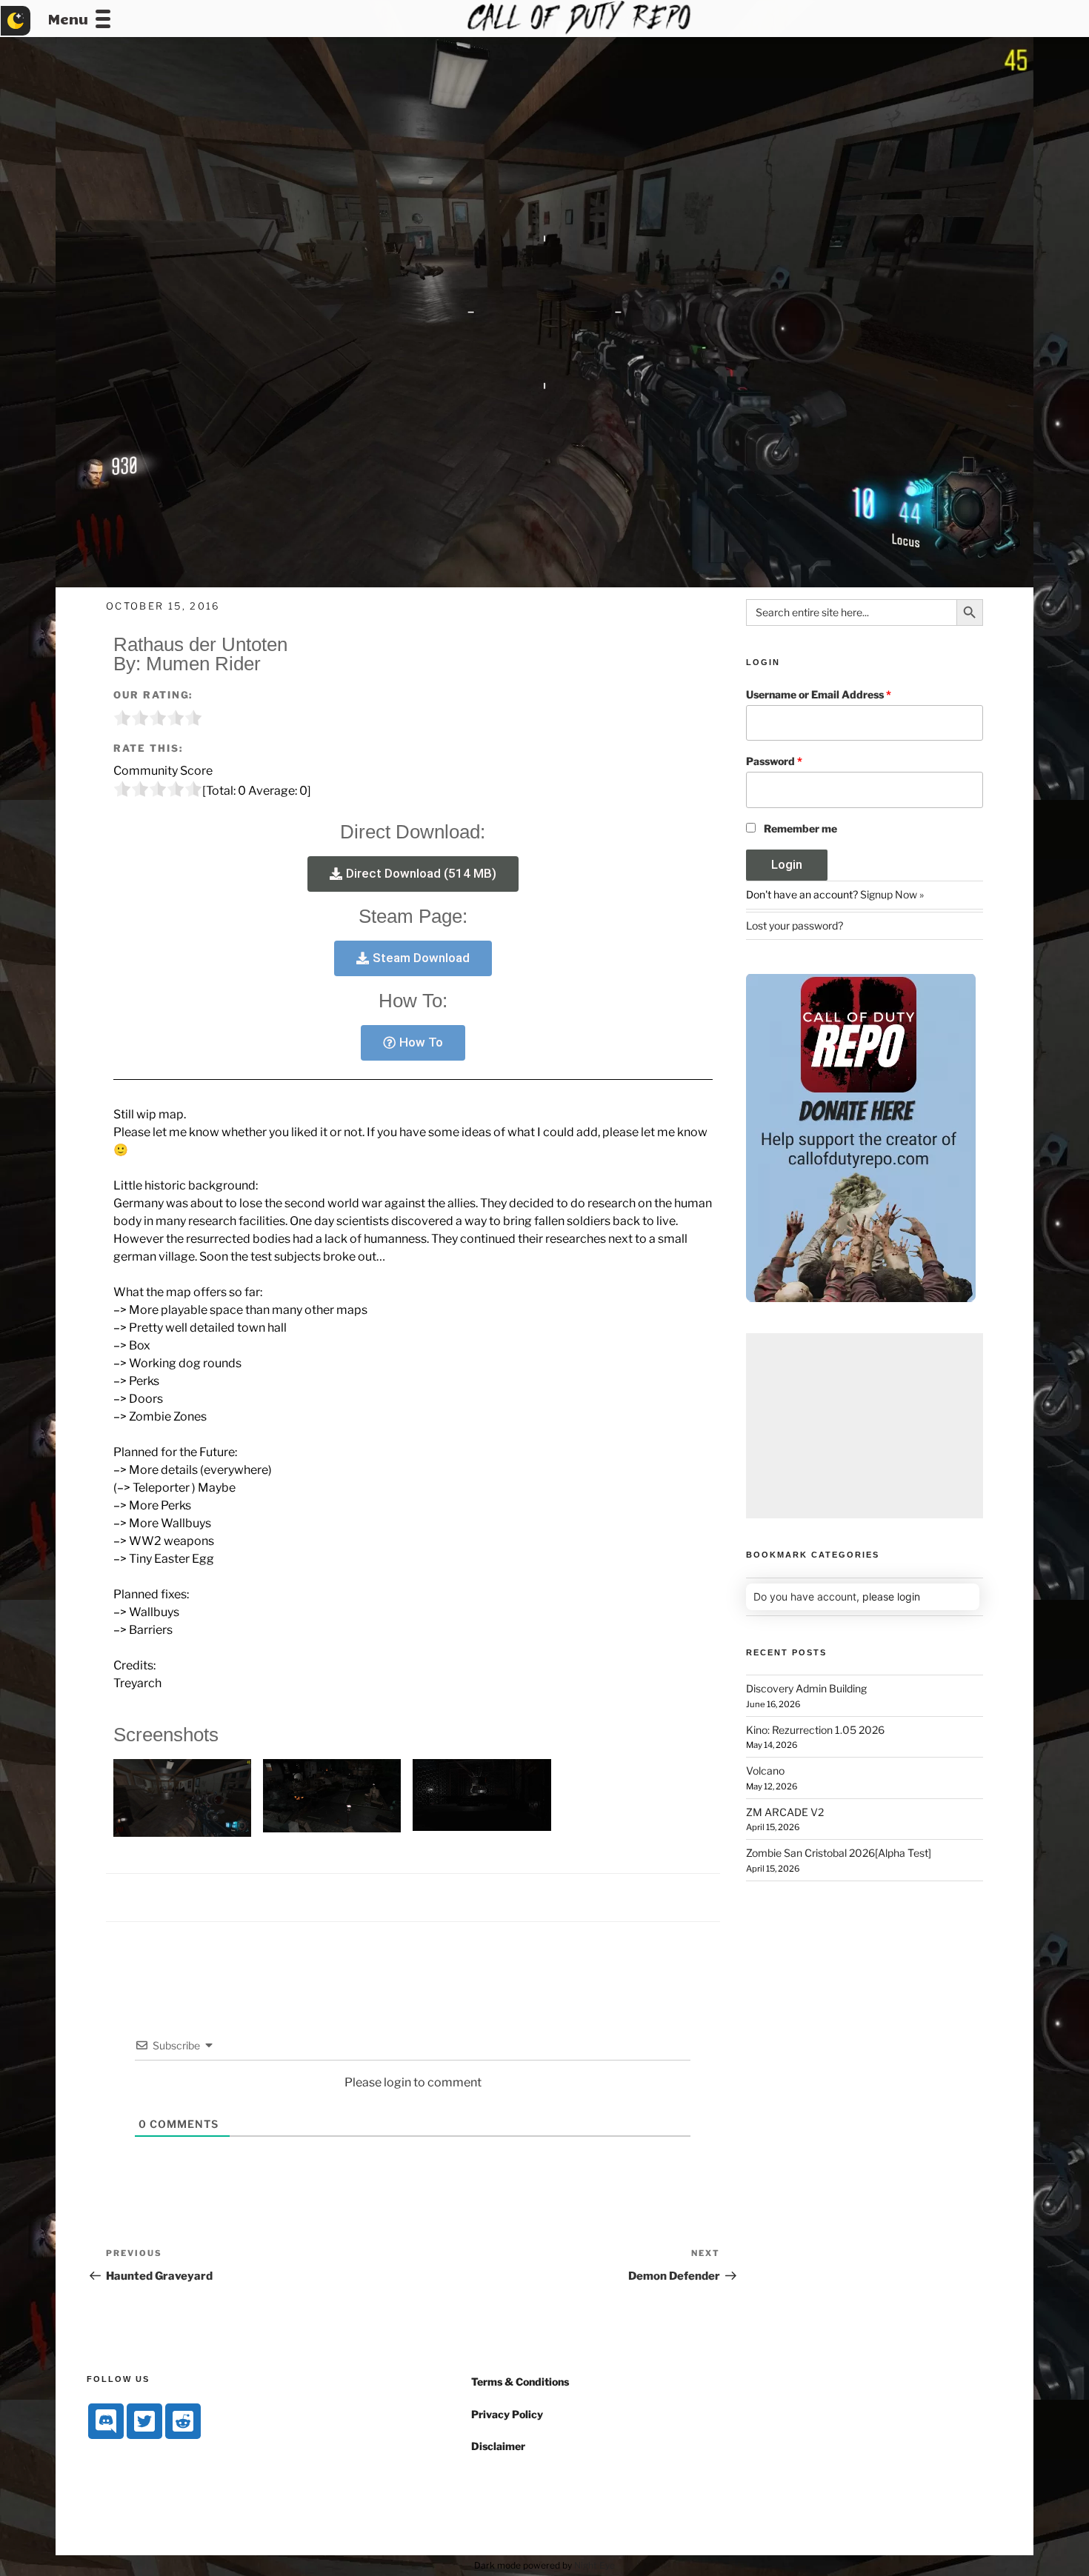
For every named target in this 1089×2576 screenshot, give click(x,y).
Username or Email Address (819, 694)
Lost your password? (795, 925)
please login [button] (891, 1596)
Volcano (765, 1771)
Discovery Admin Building (806, 1688)
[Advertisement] (865, 1426)
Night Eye (595, 2565)
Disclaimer (498, 2446)
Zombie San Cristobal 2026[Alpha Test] (839, 1853)
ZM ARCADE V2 (785, 1812)
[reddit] (183, 2421)
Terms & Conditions (520, 2382)
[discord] (106, 2421)
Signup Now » (892, 894)
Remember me (800, 828)
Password (774, 761)
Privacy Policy (507, 2414)
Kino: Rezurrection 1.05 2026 (815, 1730)
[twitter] (144, 2421)
